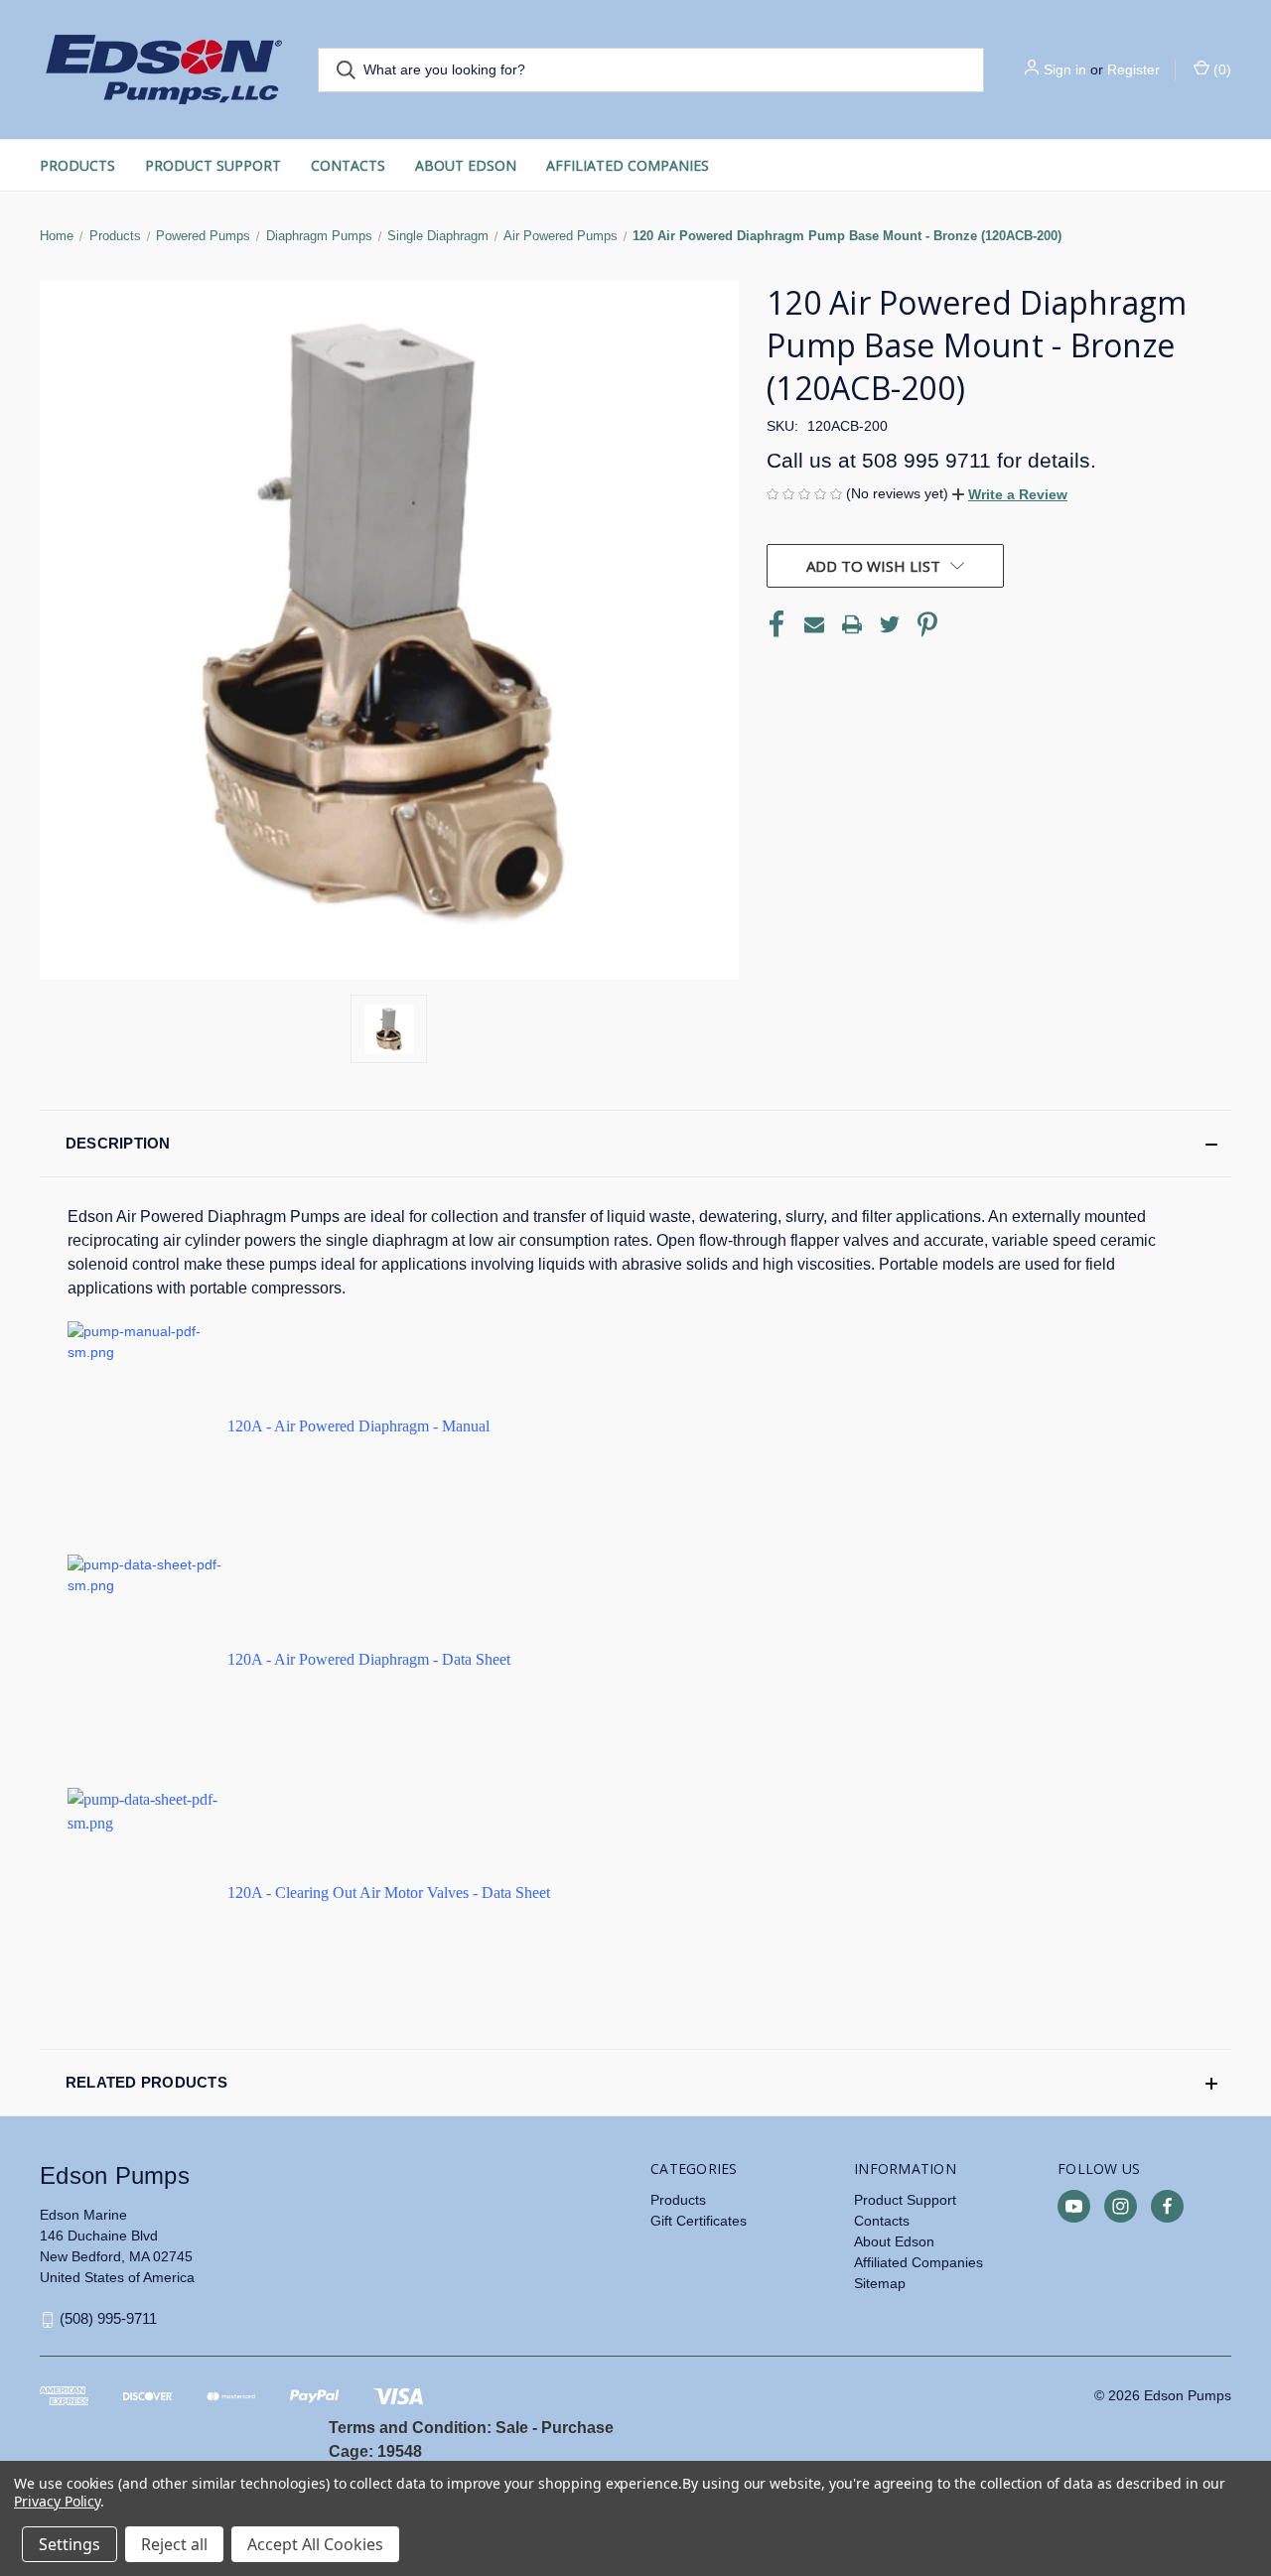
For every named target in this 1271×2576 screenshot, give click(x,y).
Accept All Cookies (315, 2544)
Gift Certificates (699, 2221)
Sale (512, 2428)
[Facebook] (777, 624)
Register (1133, 69)
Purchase (577, 2428)
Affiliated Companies (628, 165)
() (1220, 69)
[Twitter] (890, 624)
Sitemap (880, 2283)
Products (77, 165)
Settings (70, 2544)
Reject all (174, 2544)
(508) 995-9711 (108, 2318)
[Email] (814, 624)
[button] (1010, 494)
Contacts (348, 165)
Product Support (213, 165)
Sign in (1065, 69)
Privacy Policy (57, 2501)
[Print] (852, 624)
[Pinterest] (927, 624)
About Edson (466, 165)
